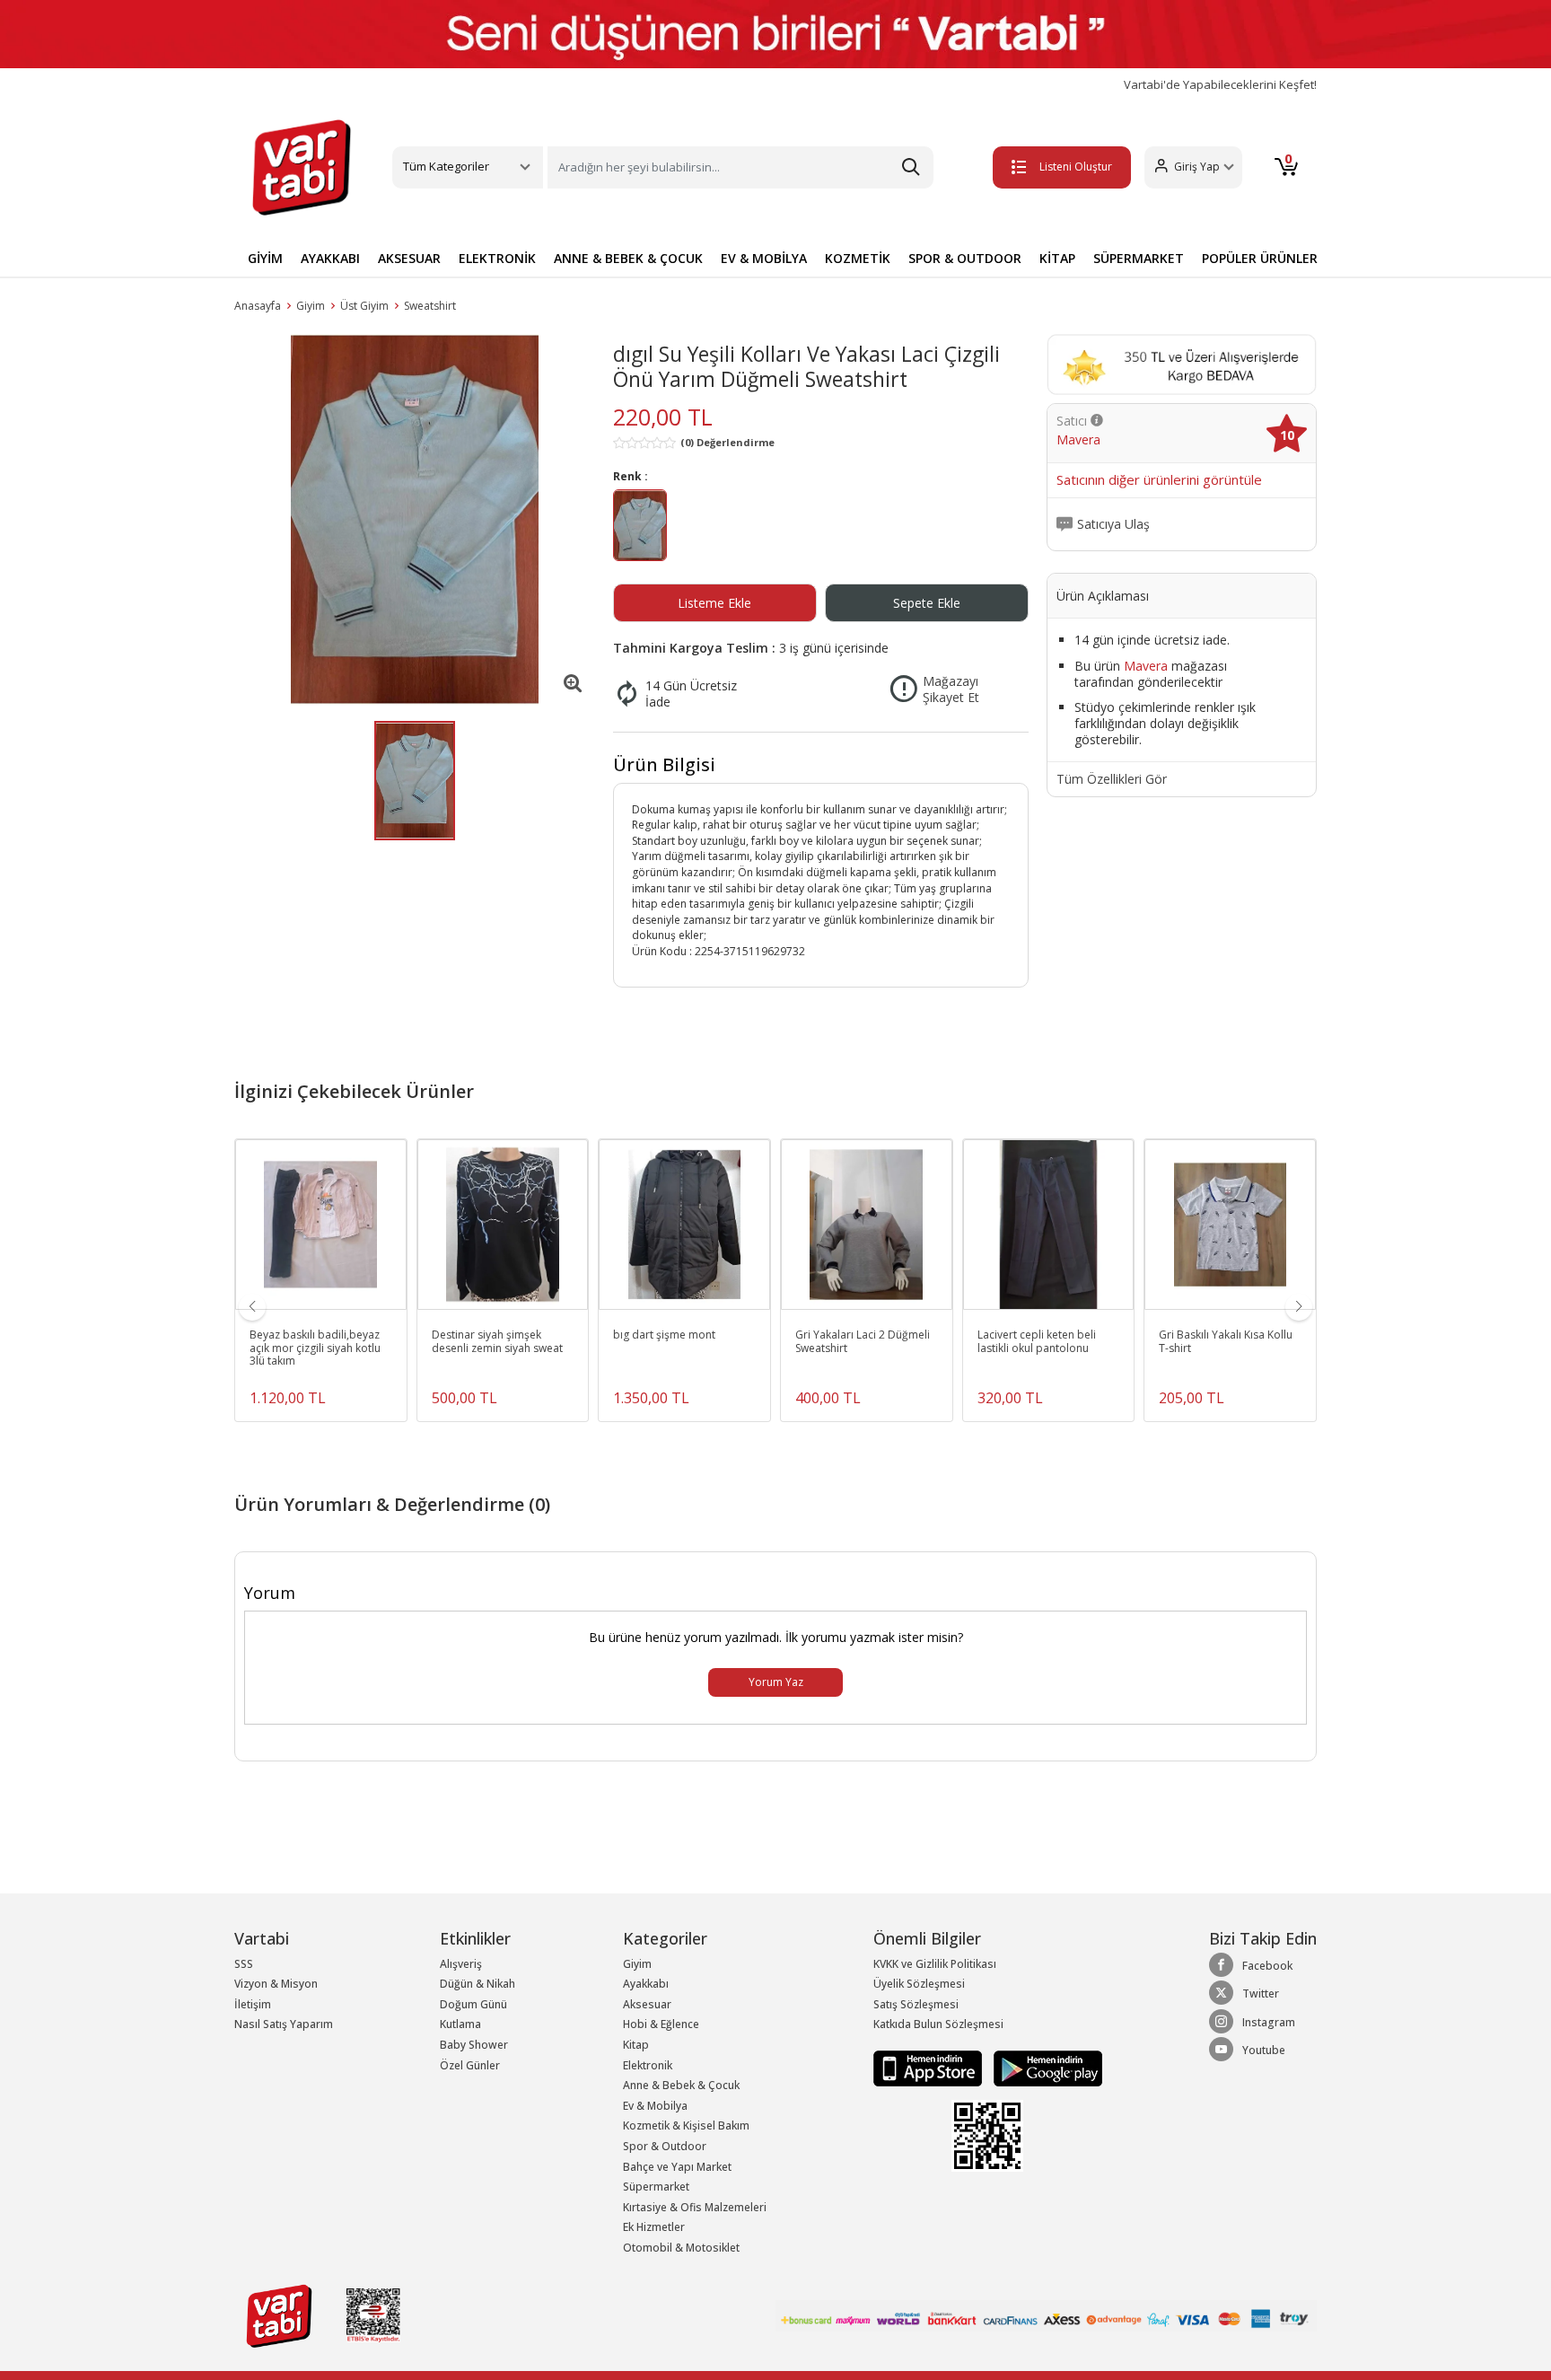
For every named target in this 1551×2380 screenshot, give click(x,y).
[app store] (929, 2067)
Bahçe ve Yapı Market (677, 2167)
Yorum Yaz (776, 1682)
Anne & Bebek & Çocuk (681, 2085)
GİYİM (265, 258)
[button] (1193, 167)
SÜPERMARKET (1139, 258)
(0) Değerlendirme (727, 442)
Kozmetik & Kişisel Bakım (686, 2125)
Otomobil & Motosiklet (681, 2248)
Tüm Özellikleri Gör (1112, 779)
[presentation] (252, 1307)
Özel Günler (470, 2065)
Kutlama (460, 2024)
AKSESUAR (409, 258)
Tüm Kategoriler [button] (446, 166)
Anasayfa (258, 306)
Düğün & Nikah (478, 1984)
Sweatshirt (430, 306)
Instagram (1269, 2022)
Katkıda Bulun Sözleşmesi (938, 2024)
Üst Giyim (364, 306)
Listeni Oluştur (1076, 167)
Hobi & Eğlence (661, 2024)
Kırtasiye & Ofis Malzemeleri (695, 2207)
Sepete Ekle (927, 603)
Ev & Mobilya (655, 2106)
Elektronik (648, 2065)
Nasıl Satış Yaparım (284, 2024)
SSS (244, 1964)
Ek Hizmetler (654, 2227)
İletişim (253, 2004)
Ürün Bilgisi (664, 764)
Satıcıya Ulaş (1113, 524)
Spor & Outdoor (665, 2146)
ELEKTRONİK (497, 258)
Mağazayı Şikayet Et (951, 689)
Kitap (636, 2045)
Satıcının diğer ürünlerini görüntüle (1159, 480)
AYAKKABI (330, 258)
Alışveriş (461, 1964)
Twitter (1261, 1994)
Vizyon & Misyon (276, 1984)
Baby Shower (474, 2045)
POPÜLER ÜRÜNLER (1260, 258)
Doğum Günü (473, 2004)
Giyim (311, 306)
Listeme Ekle (714, 603)
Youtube (1264, 2050)
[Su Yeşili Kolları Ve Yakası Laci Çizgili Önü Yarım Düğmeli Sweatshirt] (415, 519)
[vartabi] (302, 167)
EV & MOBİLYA (764, 258)
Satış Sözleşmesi (916, 2004)
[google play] (1043, 2067)
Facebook (1267, 1966)
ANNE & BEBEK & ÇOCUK (628, 258)
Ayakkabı (646, 1984)
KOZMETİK (858, 258)
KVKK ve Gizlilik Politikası (935, 1964)
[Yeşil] (640, 528)
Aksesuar (647, 2004)
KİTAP (1057, 258)
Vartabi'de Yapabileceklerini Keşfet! (1220, 85)
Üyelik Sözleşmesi (919, 1984)
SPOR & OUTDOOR (965, 258)
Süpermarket (656, 2187)
